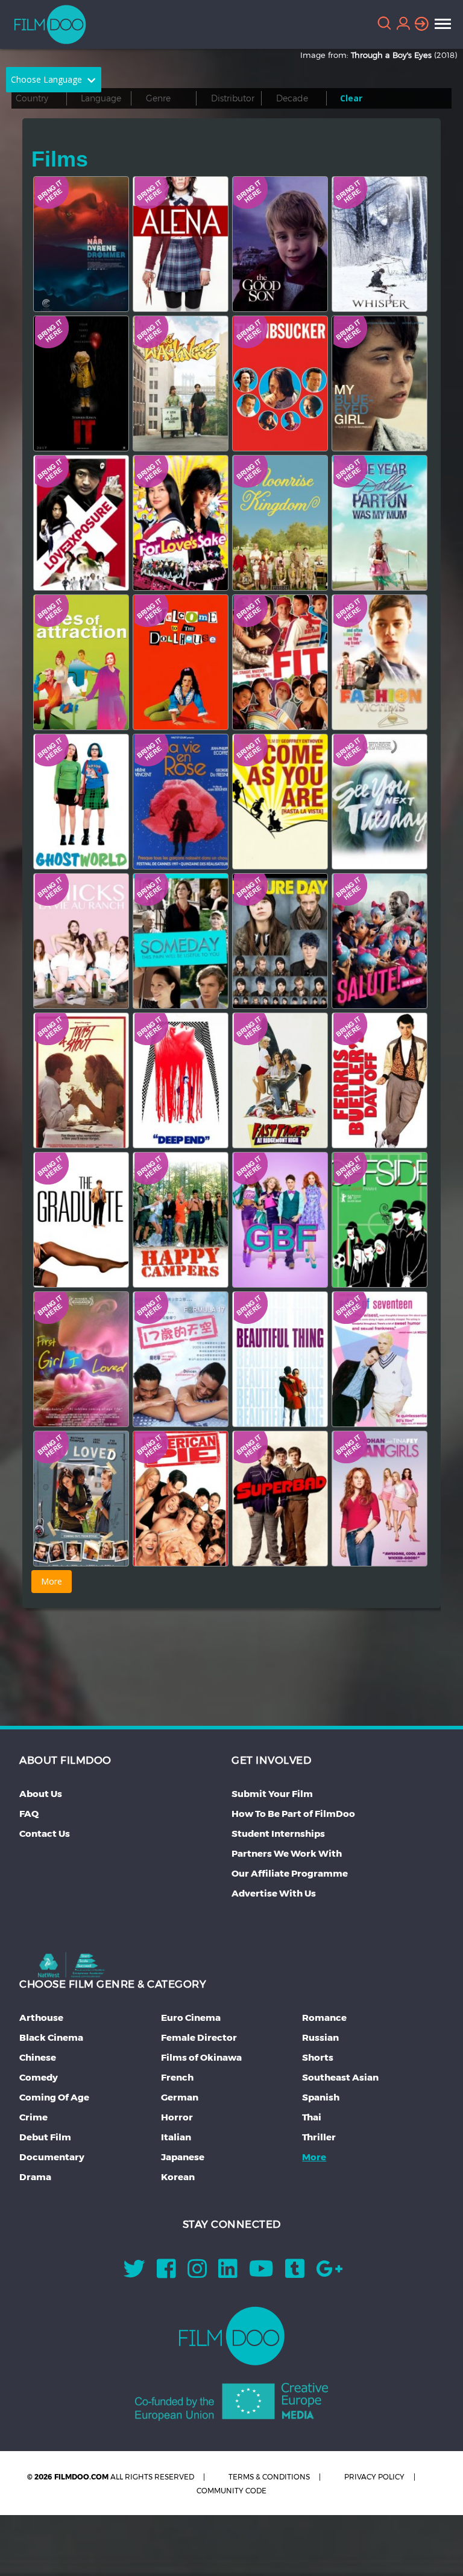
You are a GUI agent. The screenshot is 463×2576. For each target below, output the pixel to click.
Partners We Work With (287, 1853)
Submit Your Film (272, 1794)
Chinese (38, 2057)
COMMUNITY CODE (231, 2491)
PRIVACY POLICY (374, 2477)
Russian (320, 2037)
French (177, 2077)
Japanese (183, 2157)
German (180, 2097)
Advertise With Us (274, 1893)
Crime (33, 2117)
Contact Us (45, 1833)
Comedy (39, 2077)
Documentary (52, 2157)
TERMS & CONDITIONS (269, 2477)
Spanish (321, 2097)
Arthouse (41, 2018)
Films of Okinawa (201, 2057)
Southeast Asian (340, 2077)
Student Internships (278, 1833)
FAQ (29, 1814)
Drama (35, 2177)
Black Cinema (51, 2037)
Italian (176, 2137)
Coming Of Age (54, 2097)
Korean (178, 2177)
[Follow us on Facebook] (166, 2273)
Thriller (319, 2137)
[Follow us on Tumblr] (295, 2273)
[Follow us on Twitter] (134, 2273)
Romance (324, 2018)
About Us (41, 1794)
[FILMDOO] (232, 2336)
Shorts (318, 2057)
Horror (177, 2117)
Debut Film (45, 2137)
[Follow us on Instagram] (197, 2273)
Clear (351, 98)
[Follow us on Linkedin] (228, 2273)
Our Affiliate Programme (290, 1873)
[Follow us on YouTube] (261, 2273)
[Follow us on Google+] (329, 2273)
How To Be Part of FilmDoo (293, 1814)
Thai (312, 2117)
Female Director (199, 2037)
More (314, 2157)
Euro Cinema (191, 2018)
